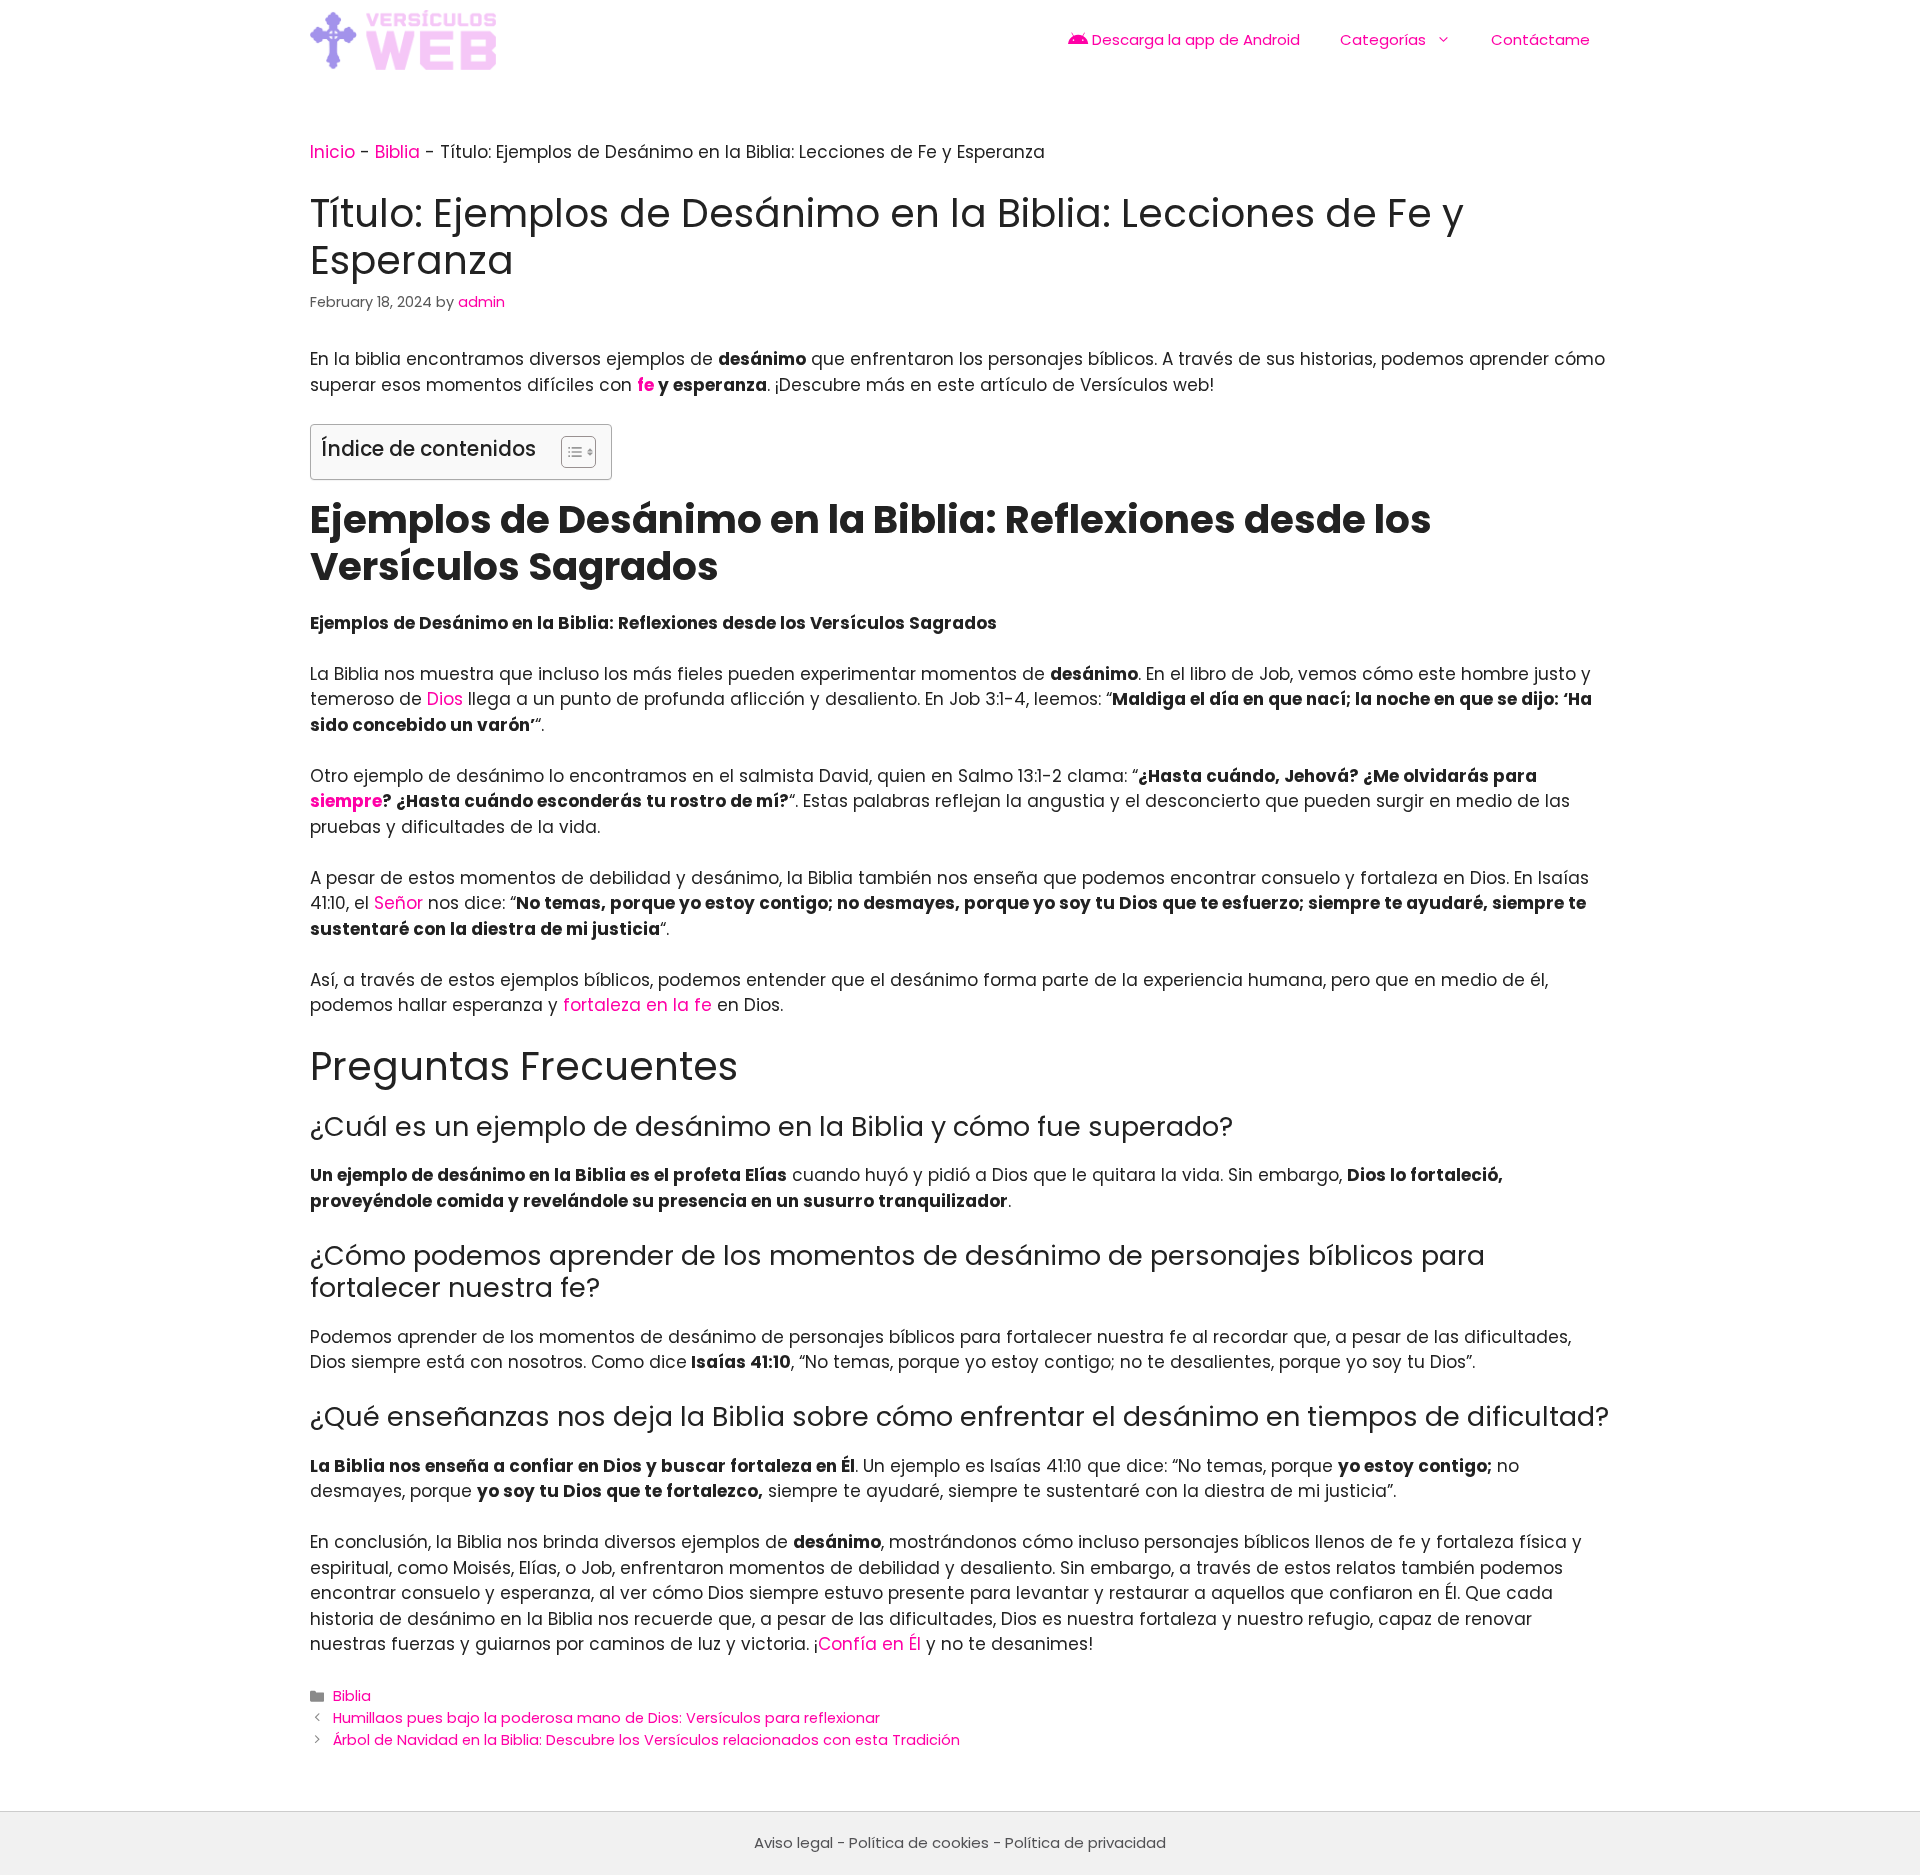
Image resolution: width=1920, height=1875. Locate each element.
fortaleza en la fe (637, 1005)
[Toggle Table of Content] (568, 452)
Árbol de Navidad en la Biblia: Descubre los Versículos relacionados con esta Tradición (646, 1740)
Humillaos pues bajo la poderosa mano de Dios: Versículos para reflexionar (606, 1718)
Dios (445, 699)
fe (645, 385)
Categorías (1383, 39)
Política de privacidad (1085, 1842)
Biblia (397, 152)
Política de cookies (919, 1842)
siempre (346, 801)
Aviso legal (793, 1842)
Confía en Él (869, 1644)
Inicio (332, 152)
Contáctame (1540, 39)
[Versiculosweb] (403, 40)
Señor (398, 903)
